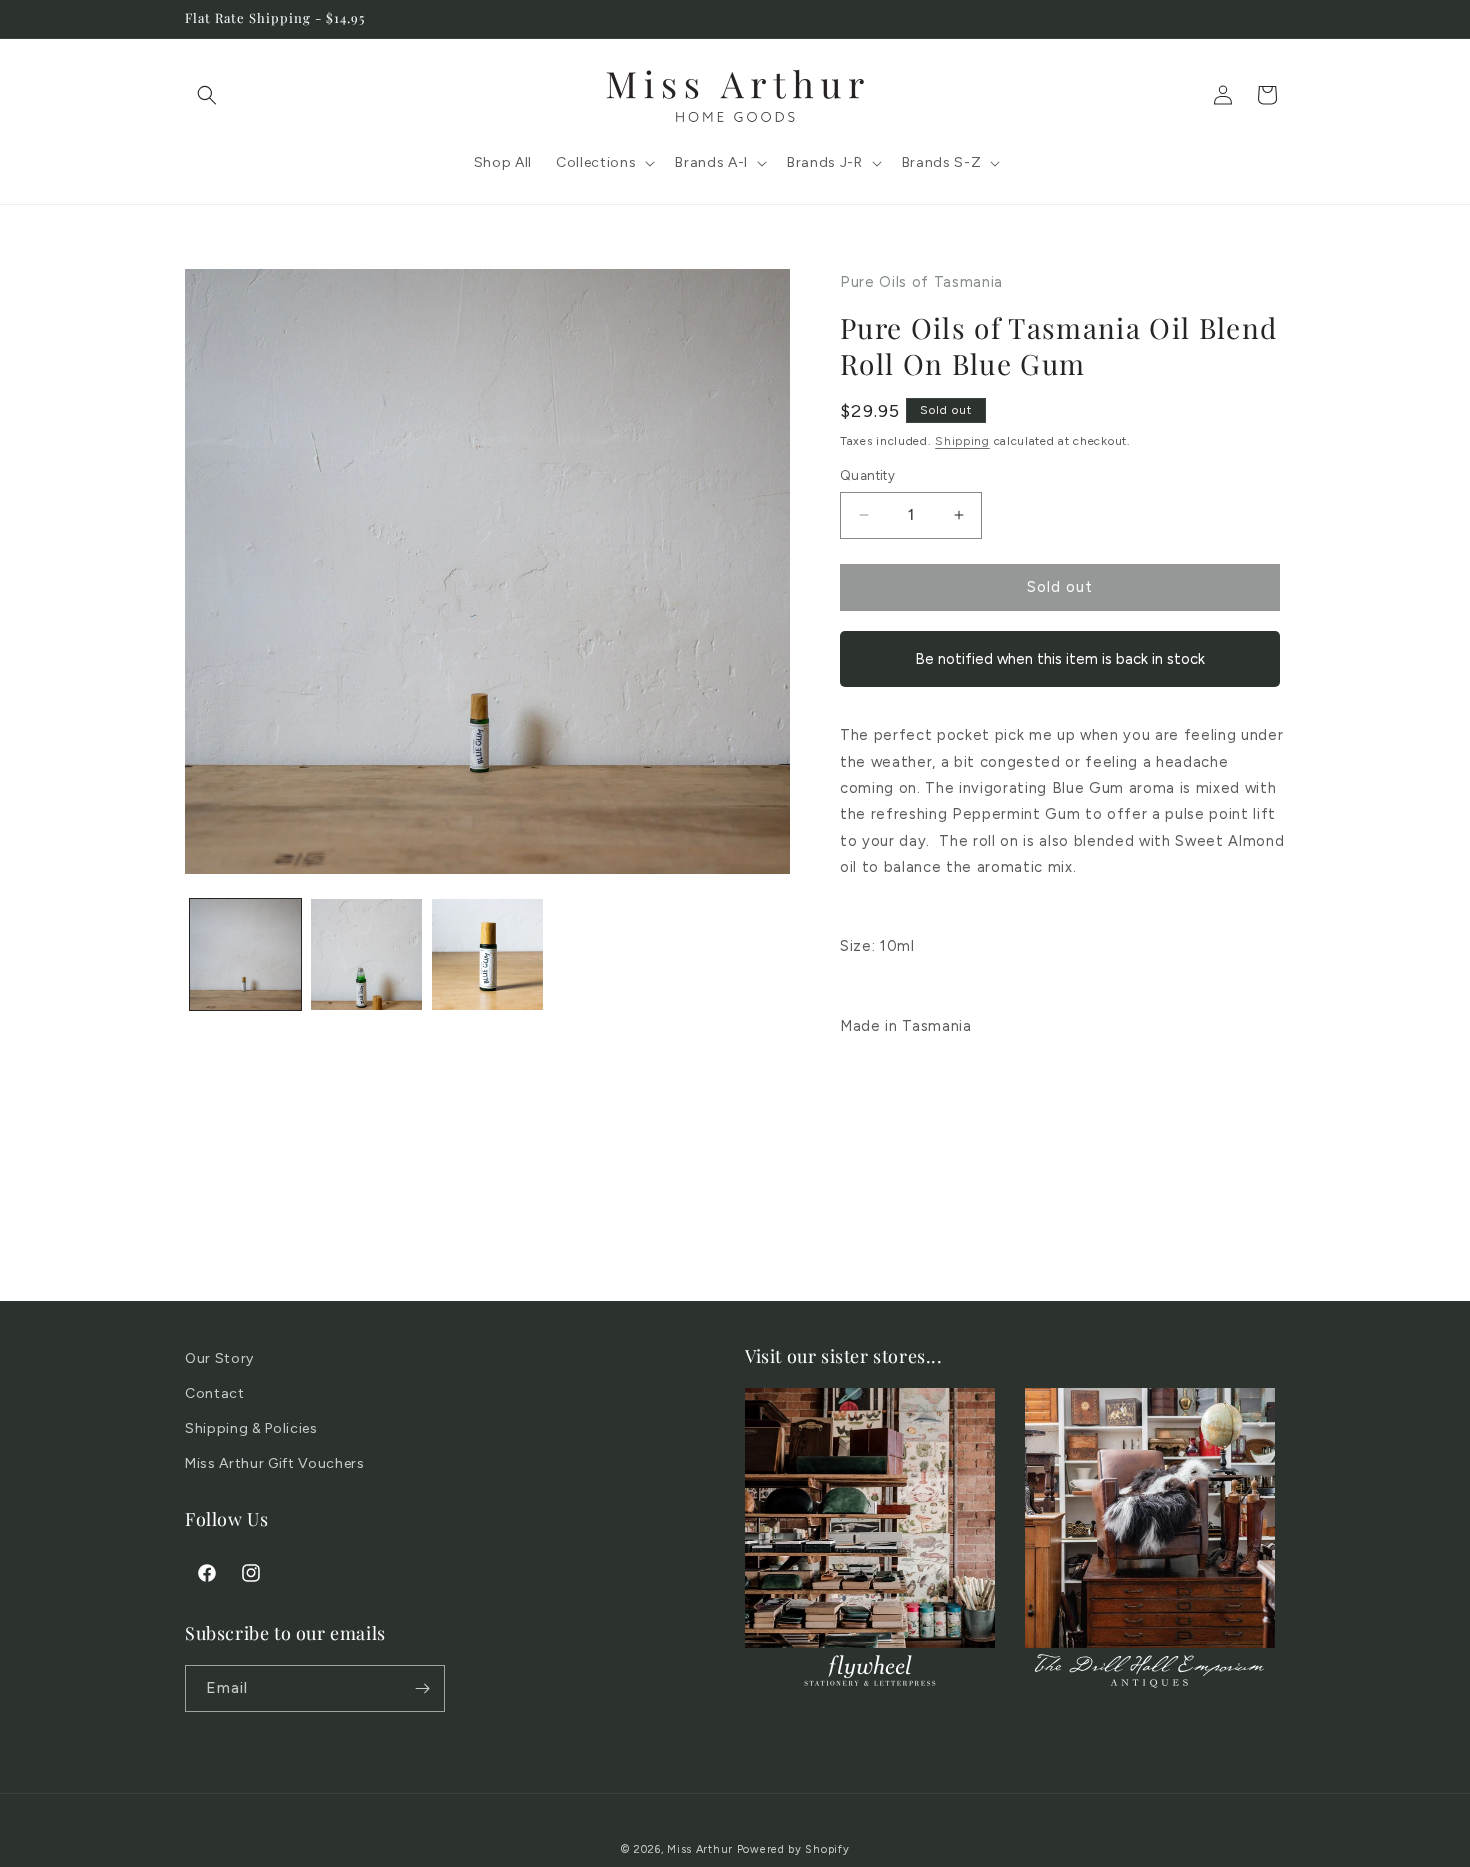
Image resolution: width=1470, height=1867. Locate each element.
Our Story (219, 1358)
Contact (215, 1393)
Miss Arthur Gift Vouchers (275, 1463)
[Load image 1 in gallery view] (245, 954)
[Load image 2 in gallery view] (366, 954)
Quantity (867, 475)
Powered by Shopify (793, 1849)
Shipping (962, 441)
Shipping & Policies (251, 1428)
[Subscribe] (422, 1688)
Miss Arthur (700, 1849)
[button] (207, 95)
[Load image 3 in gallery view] (487, 954)
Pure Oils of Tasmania (921, 282)
